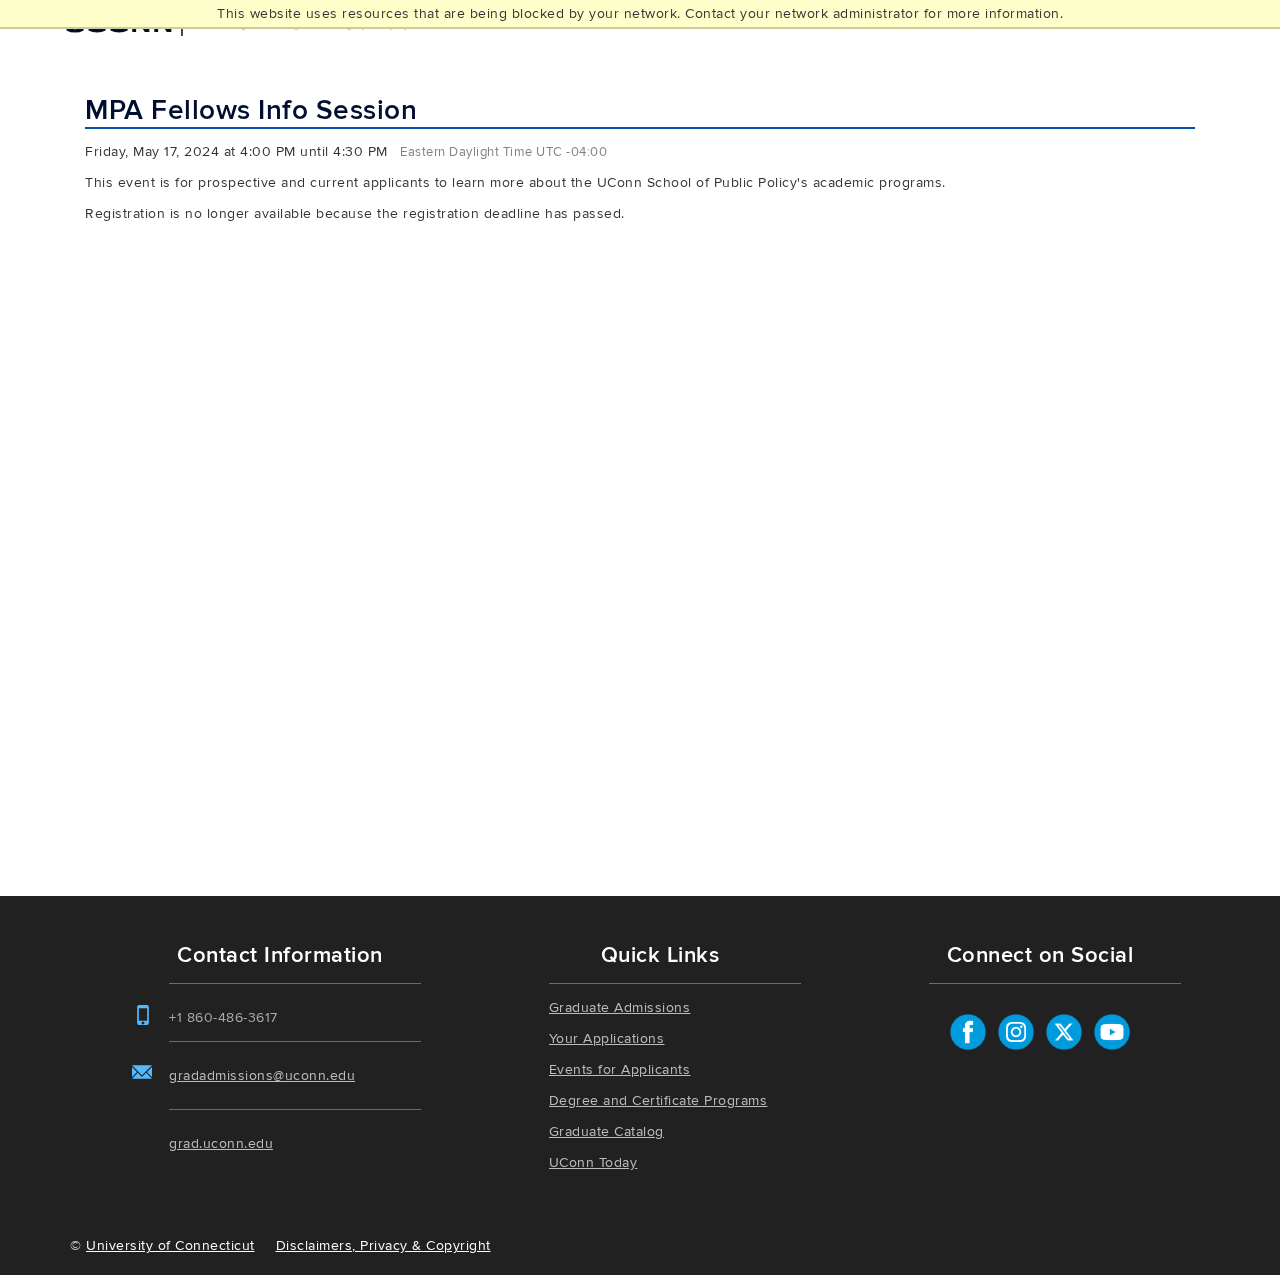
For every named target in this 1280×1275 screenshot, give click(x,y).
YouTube (1112, 1032)
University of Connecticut (170, 1245)
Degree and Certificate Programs (658, 1100)
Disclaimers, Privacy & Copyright (383, 1245)
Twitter (1064, 1032)
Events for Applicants (620, 1069)
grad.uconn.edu (221, 1143)
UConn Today (593, 1162)
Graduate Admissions (620, 1007)
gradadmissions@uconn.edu (262, 1075)
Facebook (968, 1032)
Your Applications (607, 1038)
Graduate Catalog (606, 1131)
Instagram (1016, 1032)
